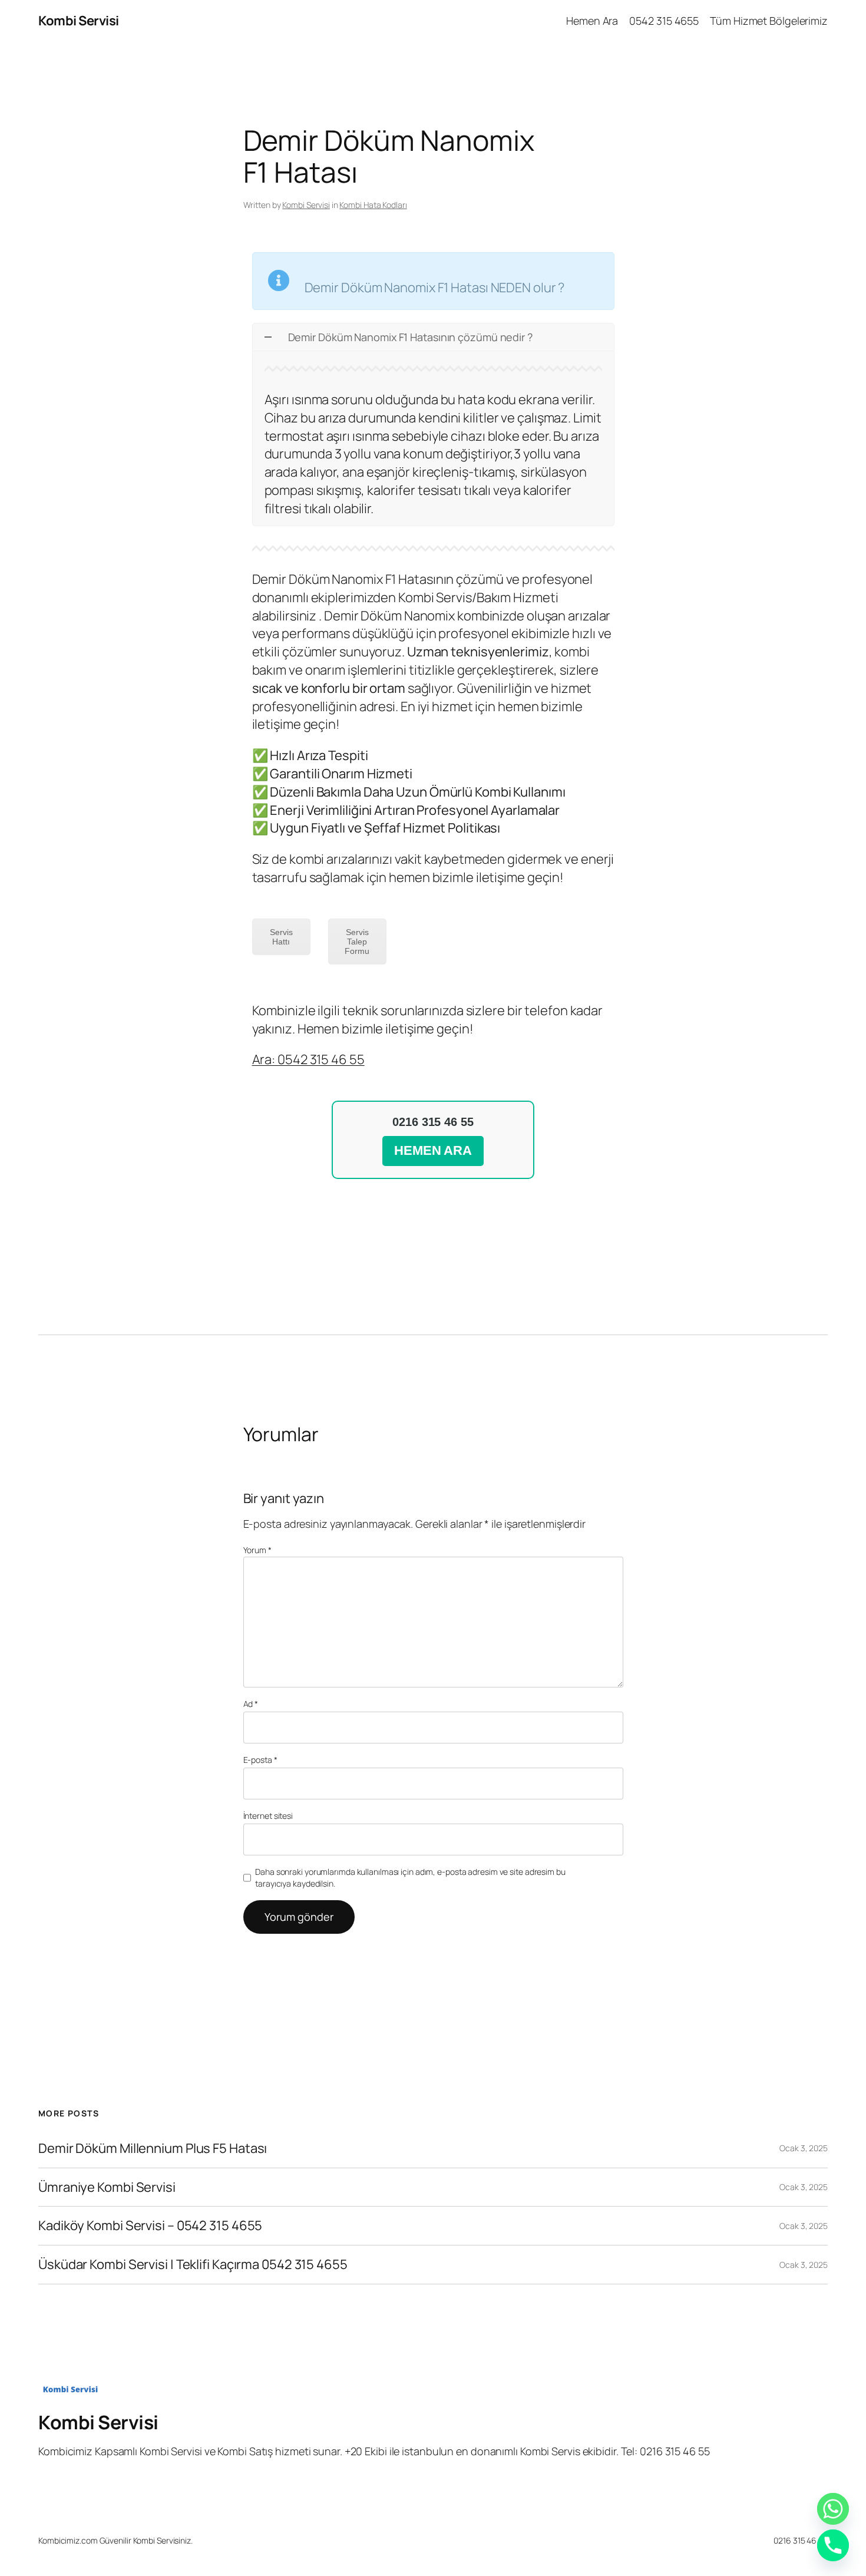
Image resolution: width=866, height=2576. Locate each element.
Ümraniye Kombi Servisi (107, 2187)
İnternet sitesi (268, 1816)
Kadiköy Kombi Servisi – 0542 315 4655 (150, 2226)
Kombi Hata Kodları (373, 205)
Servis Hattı (281, 937)
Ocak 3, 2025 (804, 2148)
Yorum (257, 1550)
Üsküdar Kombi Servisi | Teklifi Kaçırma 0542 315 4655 (193, 2265)
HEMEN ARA (433, 1150)
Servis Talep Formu (357, 942)
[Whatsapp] (833, 2509)
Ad (251, 1704)
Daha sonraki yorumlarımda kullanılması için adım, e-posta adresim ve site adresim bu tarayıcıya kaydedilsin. (410, 1877)
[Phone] (833, 2545)
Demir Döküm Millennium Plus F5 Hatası (153, 2149)
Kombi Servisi (79, 21)
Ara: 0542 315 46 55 (308, 1059)
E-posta (260, 1760)
